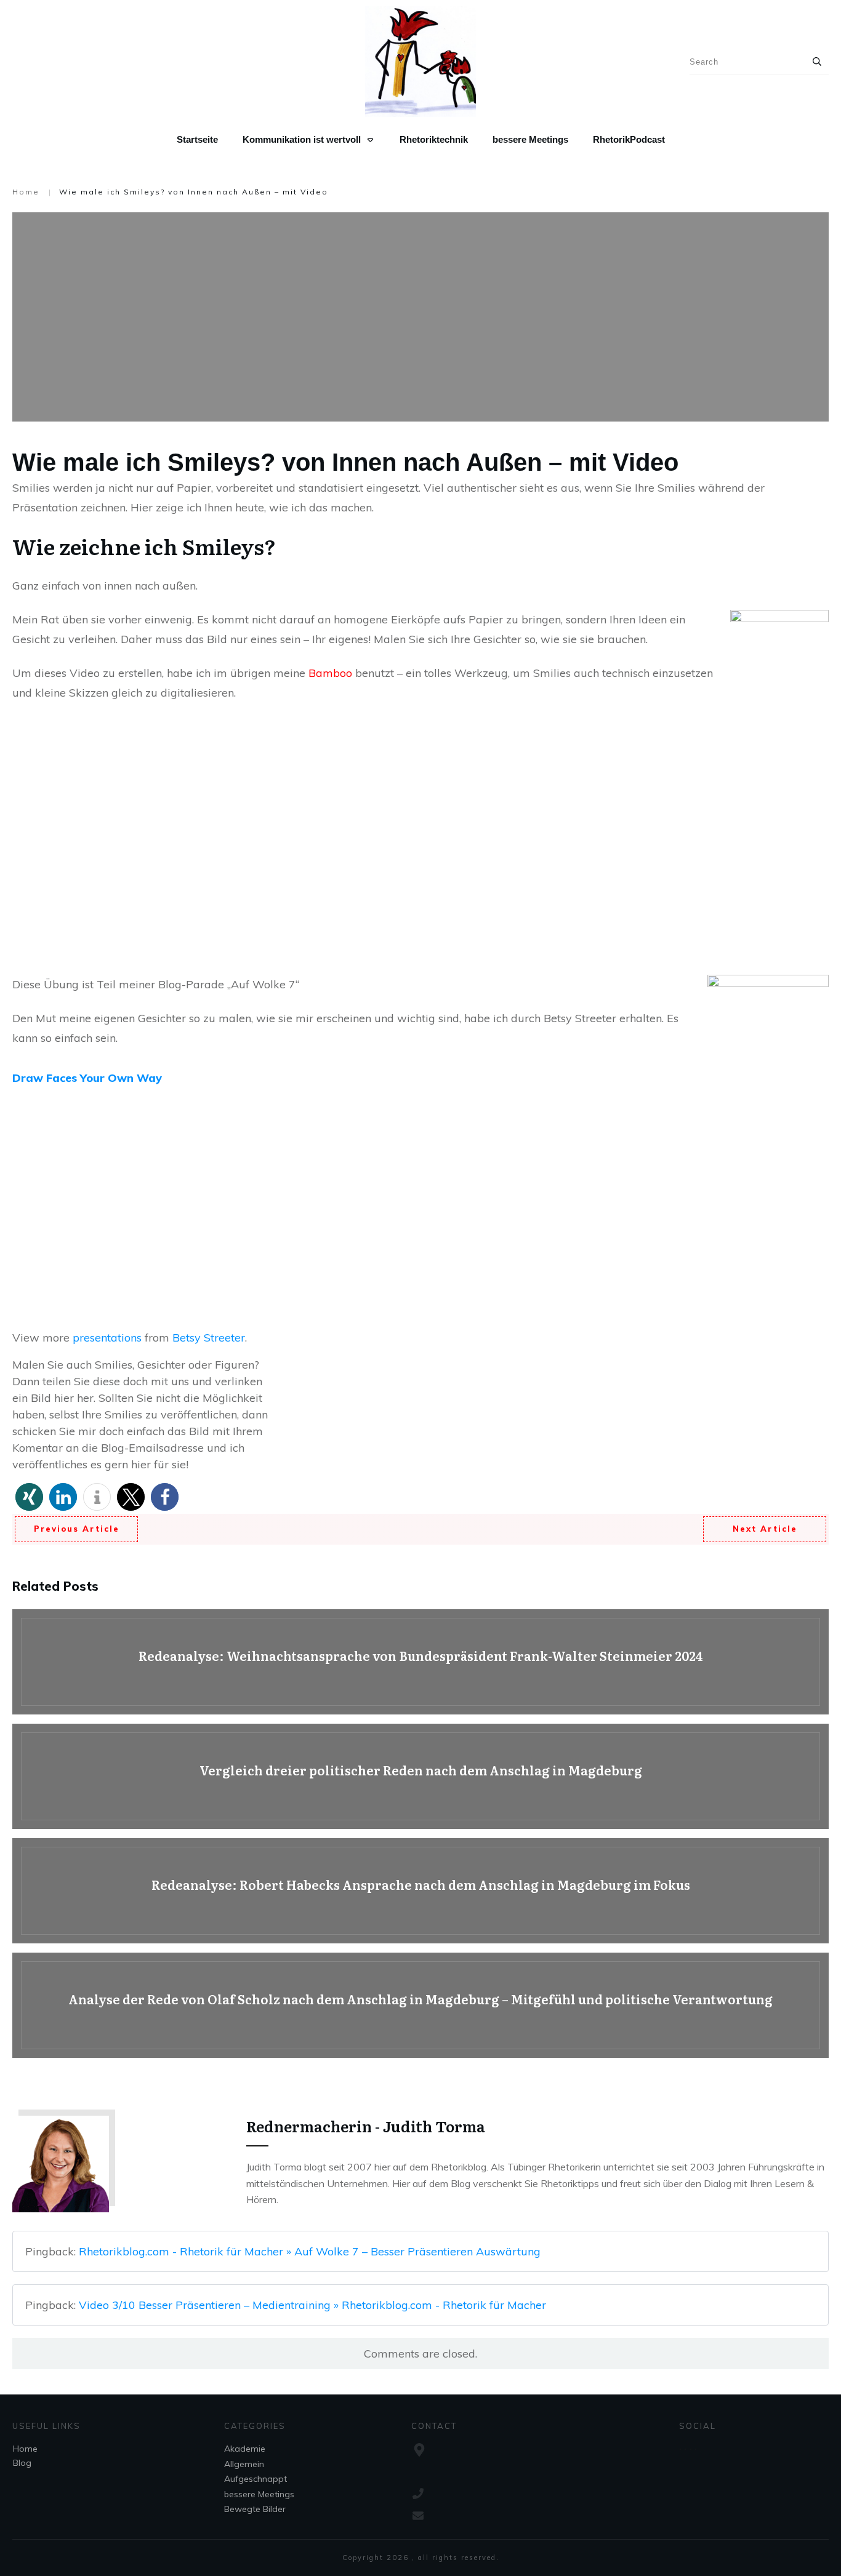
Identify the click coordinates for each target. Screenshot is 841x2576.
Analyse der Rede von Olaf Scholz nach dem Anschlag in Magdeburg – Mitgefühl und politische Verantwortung (420, 2005)
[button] (29, 1497)
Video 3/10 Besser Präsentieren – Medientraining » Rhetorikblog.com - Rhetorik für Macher (312, 2305)
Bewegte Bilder (255, 2509)
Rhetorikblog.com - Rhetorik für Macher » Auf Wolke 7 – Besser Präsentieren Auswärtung (310, 2251)
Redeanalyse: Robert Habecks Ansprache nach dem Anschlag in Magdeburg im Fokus (420, 1891)
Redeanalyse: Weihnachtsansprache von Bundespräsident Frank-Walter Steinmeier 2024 (420, 1662)
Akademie (245, 2449)
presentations (107, 1338)
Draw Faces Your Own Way (87, 1078)
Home (25, 2449)
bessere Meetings (259, 2494)
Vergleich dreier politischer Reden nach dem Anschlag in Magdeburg (420, 1776)
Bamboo (332, 673)
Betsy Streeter (209, 1338)
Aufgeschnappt (256, 2479)
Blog (22, 2463)
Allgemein (244, 2464)
